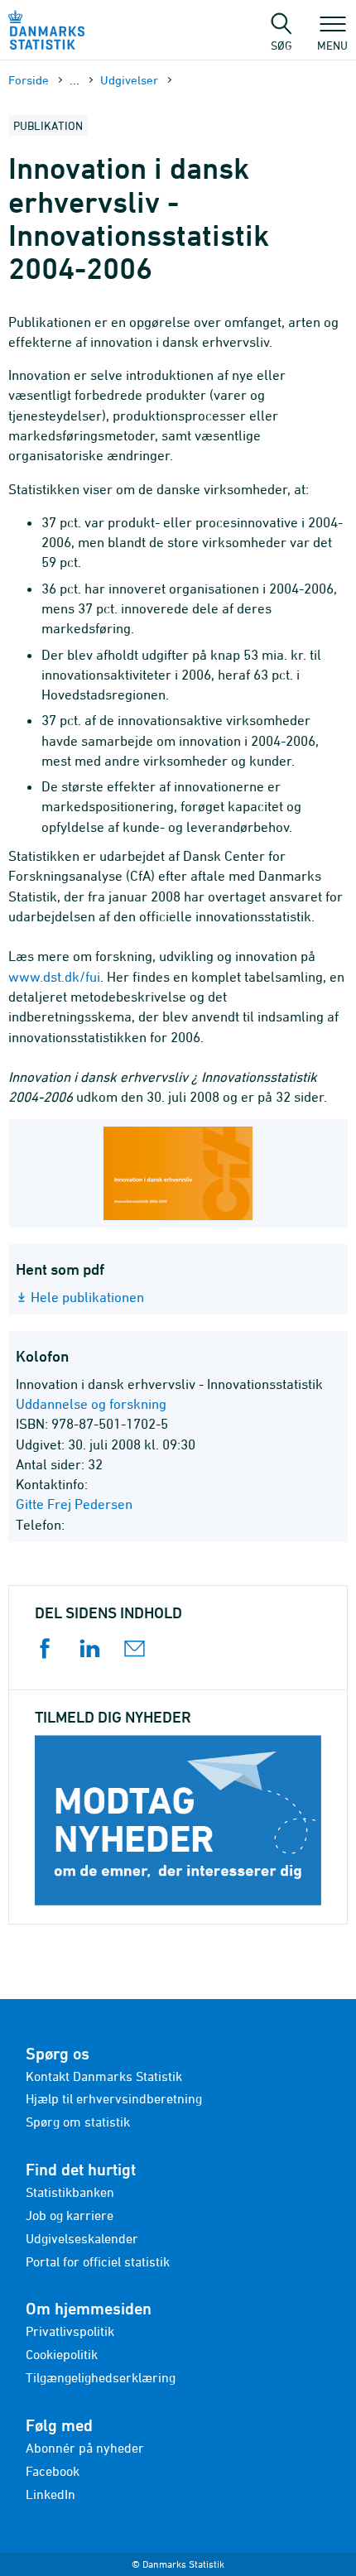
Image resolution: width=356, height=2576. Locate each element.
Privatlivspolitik (70, 2331)
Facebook (53, 2471)
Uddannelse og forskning (91, 1404)
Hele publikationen (87, 1297)
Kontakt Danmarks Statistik (104, 2076)
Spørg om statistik (78, 2122)
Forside (29, 80)
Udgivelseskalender (82, 2238)
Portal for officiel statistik (98, 2261)
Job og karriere (70, 2215)
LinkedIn (51, 2494)
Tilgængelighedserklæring (101, 2377)
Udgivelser (129, 80)
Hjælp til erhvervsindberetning (114, 2098)
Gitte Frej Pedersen (74, 1504)
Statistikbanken (70, 2192)
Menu (332, 45)
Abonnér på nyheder (85, 2448)
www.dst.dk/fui (54, 977)
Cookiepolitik (62, 2354)
